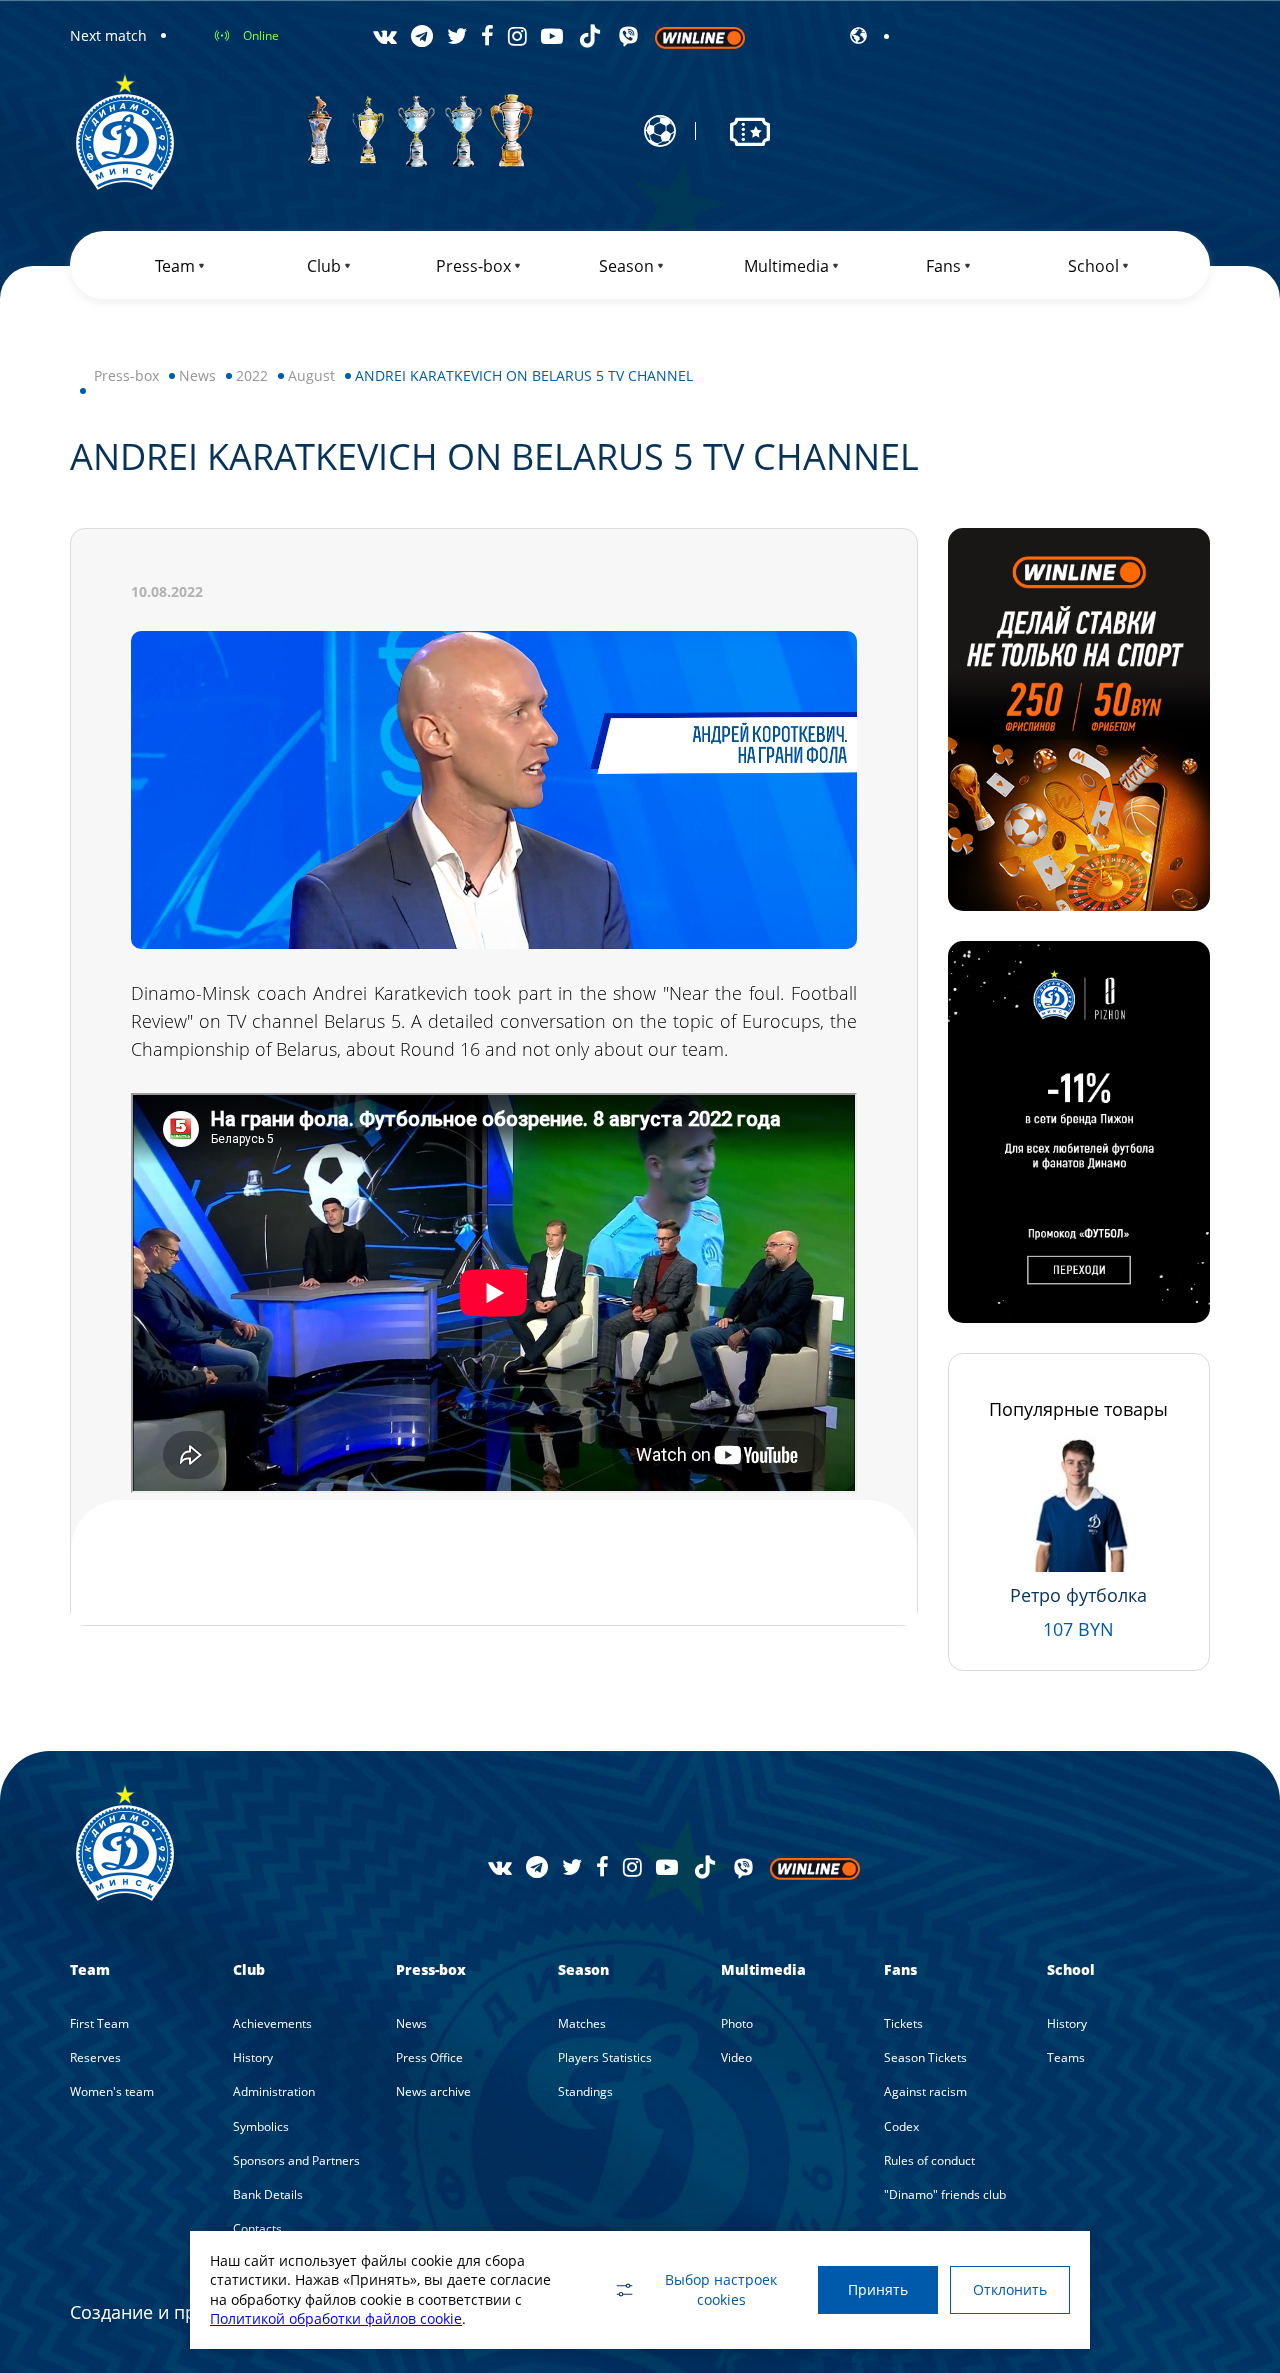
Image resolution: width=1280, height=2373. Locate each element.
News (197, 375)
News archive (433, 2091)
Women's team (112, 2091)
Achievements (272, 2023)
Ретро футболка (1078, 1595)
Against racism (925, 2091)
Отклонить (1010, 2289)
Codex (901, 2126)
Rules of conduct (929, 2160)
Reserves (95, 2057)
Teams (1066, 2057)
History (253, 2057)
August (311, 375)
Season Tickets (925, 2057)
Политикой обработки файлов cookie (336, 2318)
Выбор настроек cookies (721, 2289)
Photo (737, 2023)
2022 (252, 375)
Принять (878, 2289)
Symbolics (261, 2126)
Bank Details (268, 2194)
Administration (274, 2091)
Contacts (257, 2228)
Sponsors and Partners (296, 2160)
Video (736, 2057)
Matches (582, 2023)
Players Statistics (605, 2057)
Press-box (126, 375)
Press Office (429, 2057)
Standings (585, 2091)
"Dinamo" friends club (945, 2194)
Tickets (903, 2023)
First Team (99, 2023)
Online (261, 35)
